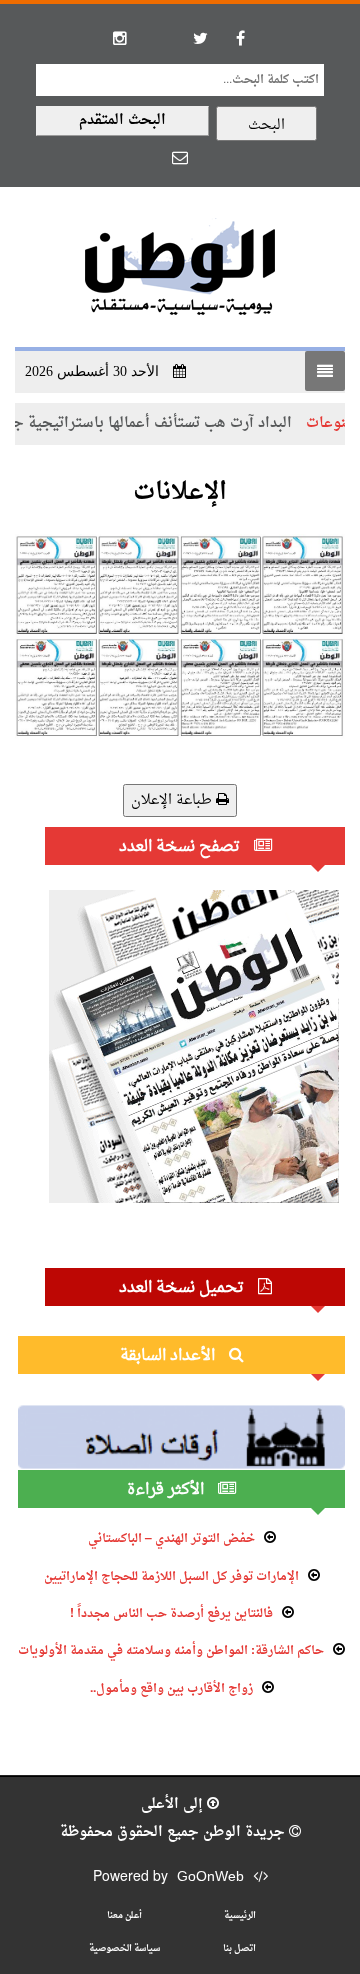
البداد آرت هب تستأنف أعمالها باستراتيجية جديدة (167, 423)
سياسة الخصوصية (124, 1948)
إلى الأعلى (174, 1804)
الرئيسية (240, 1915)
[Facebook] (240, 38)
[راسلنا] (180, 157)
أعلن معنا (124, 1915)
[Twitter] (200, 38)
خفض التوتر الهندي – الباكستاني (171, 1539)
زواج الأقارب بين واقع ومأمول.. (171, 1689)
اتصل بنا (239, 1948)
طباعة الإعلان (173, 800)
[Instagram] (120, 38)
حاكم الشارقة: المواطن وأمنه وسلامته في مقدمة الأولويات (171, 1651)
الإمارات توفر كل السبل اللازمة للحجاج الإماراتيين (171, 1577)
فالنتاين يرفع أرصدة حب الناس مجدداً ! (171, 1614)
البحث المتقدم (122, 120)
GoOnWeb (210, 1877)
